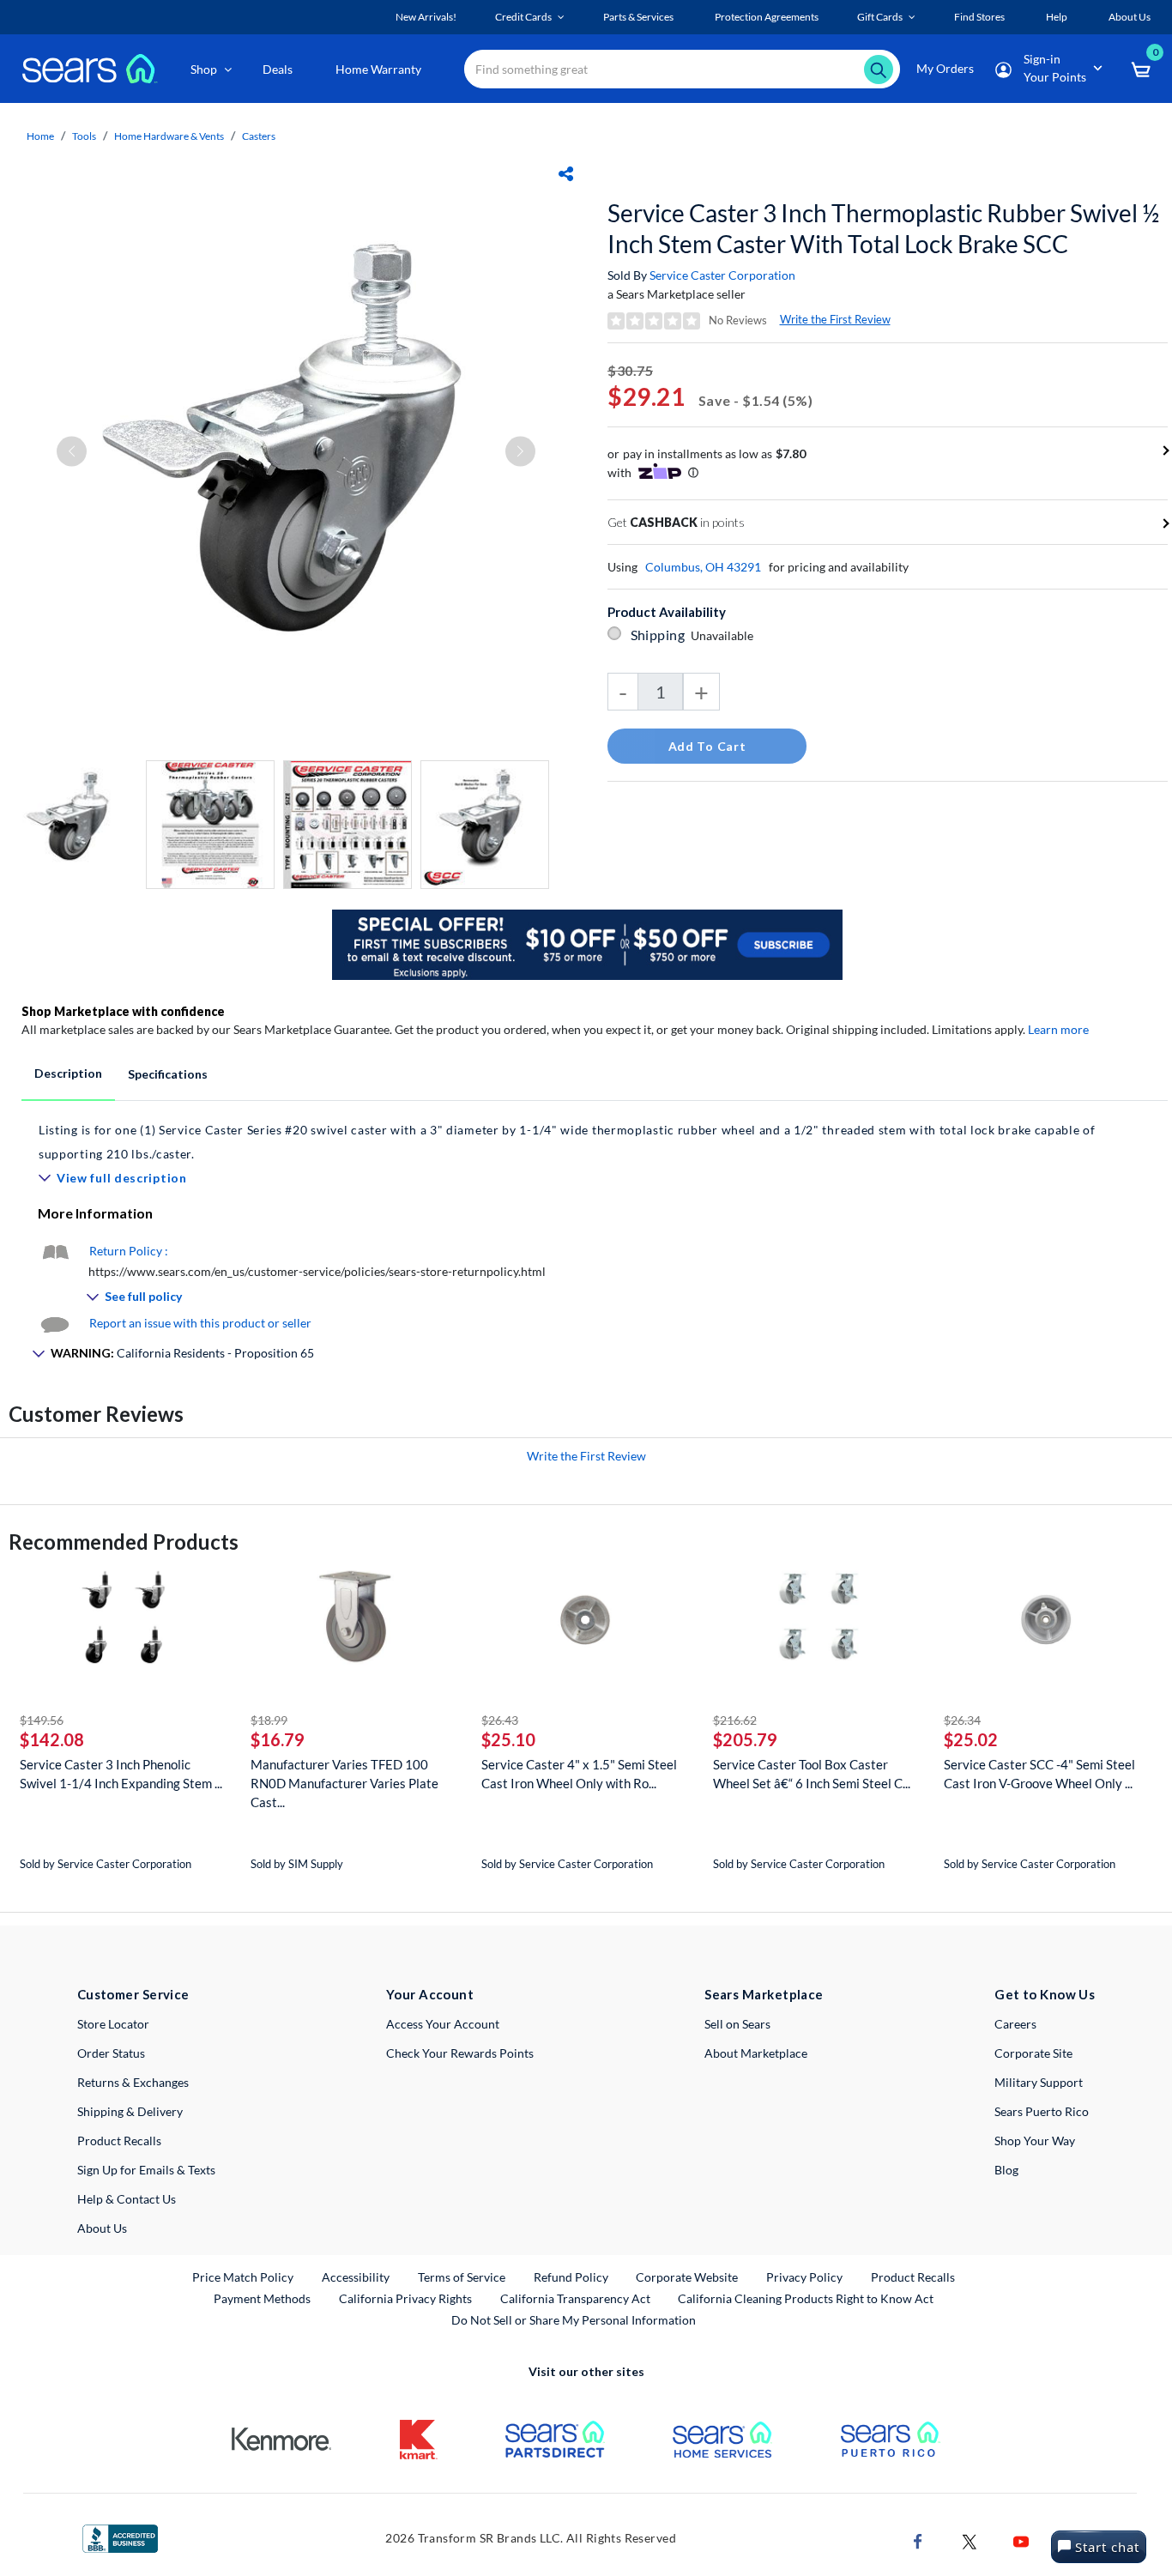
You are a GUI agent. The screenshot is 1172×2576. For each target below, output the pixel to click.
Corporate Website (688, 2277)
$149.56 (42, 1720)
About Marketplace (756, 2053)
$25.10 (508, 1739)
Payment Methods (262, 2298)
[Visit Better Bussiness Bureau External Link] (120, 2537)
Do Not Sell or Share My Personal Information (574, 2320)
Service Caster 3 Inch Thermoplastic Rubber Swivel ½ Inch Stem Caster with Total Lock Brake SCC (883, 228)
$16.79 (278, 1739)
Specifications (168, 1074)
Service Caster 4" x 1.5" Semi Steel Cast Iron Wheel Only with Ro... (579, 1774)
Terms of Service (462, 2277)
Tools (84, 136)
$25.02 (971, 1739)
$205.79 (745, 1739)
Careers (1015, 2024)
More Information (95, 1213)
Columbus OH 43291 (703, 567)
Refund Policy (571, 2277)
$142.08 (52, 1739)
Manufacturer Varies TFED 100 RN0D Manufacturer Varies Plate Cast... (344, 1783)
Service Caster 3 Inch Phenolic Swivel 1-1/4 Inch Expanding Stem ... (121, 1774)
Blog (1006, 2170)
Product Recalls (119, 2141)
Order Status (111, 2053)
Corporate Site (1033, 2053)
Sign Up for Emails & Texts (146, 2170)
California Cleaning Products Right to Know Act (806, 2298)
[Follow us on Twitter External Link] (970, 2540)
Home (40, 136)
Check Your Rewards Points (460, 2053)
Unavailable (725, 635)
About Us (102, 2228)
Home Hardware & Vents (169, 136)
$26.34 (962, 1720)
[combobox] (682, 69)
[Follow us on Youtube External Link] (1021, 2540)
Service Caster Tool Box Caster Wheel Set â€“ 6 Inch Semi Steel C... (812, 1774)
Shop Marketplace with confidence (123, 1011)
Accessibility (356, 2277)
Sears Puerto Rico (1042, 2111)
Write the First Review (835, 319)
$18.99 (269, 1720)
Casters (259, 136)
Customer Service (133, 1994)
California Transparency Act (575, 2298)
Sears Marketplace (764, 1994)
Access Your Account (443, 2024)
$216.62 (735, 1720)
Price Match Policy (243, 2277)
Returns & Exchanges (133, 2082)
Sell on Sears (737, 2024)
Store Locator (113, 2024)
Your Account (430, 1994)
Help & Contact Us (127, 2199)
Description (68, 1073)
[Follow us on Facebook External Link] (918, 2540)
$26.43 (500, 1720)
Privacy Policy (804, 2277)
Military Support (1039, 2082)
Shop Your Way (1035, 2141)
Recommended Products (124, 1542)
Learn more (1058, 1029)
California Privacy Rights (405, 2298)
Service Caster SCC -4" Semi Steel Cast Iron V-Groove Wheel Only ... (1039, 1774)
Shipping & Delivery (130, 2111)
